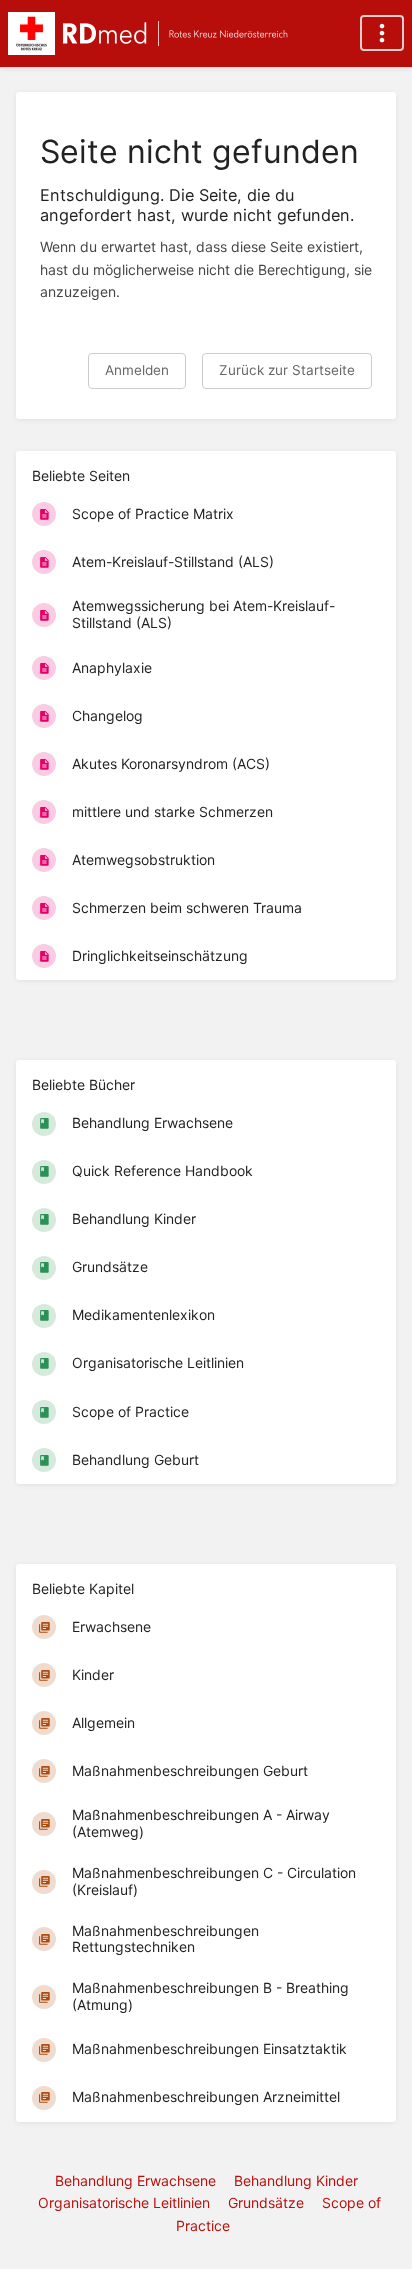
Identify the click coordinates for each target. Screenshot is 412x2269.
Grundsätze (266, 2202)
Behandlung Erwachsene (135, 2180)
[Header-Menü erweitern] (382, 33)
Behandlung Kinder (296, 2180)
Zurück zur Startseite (287, 370)
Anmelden (137, 370)
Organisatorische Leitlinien (124, 2202)
